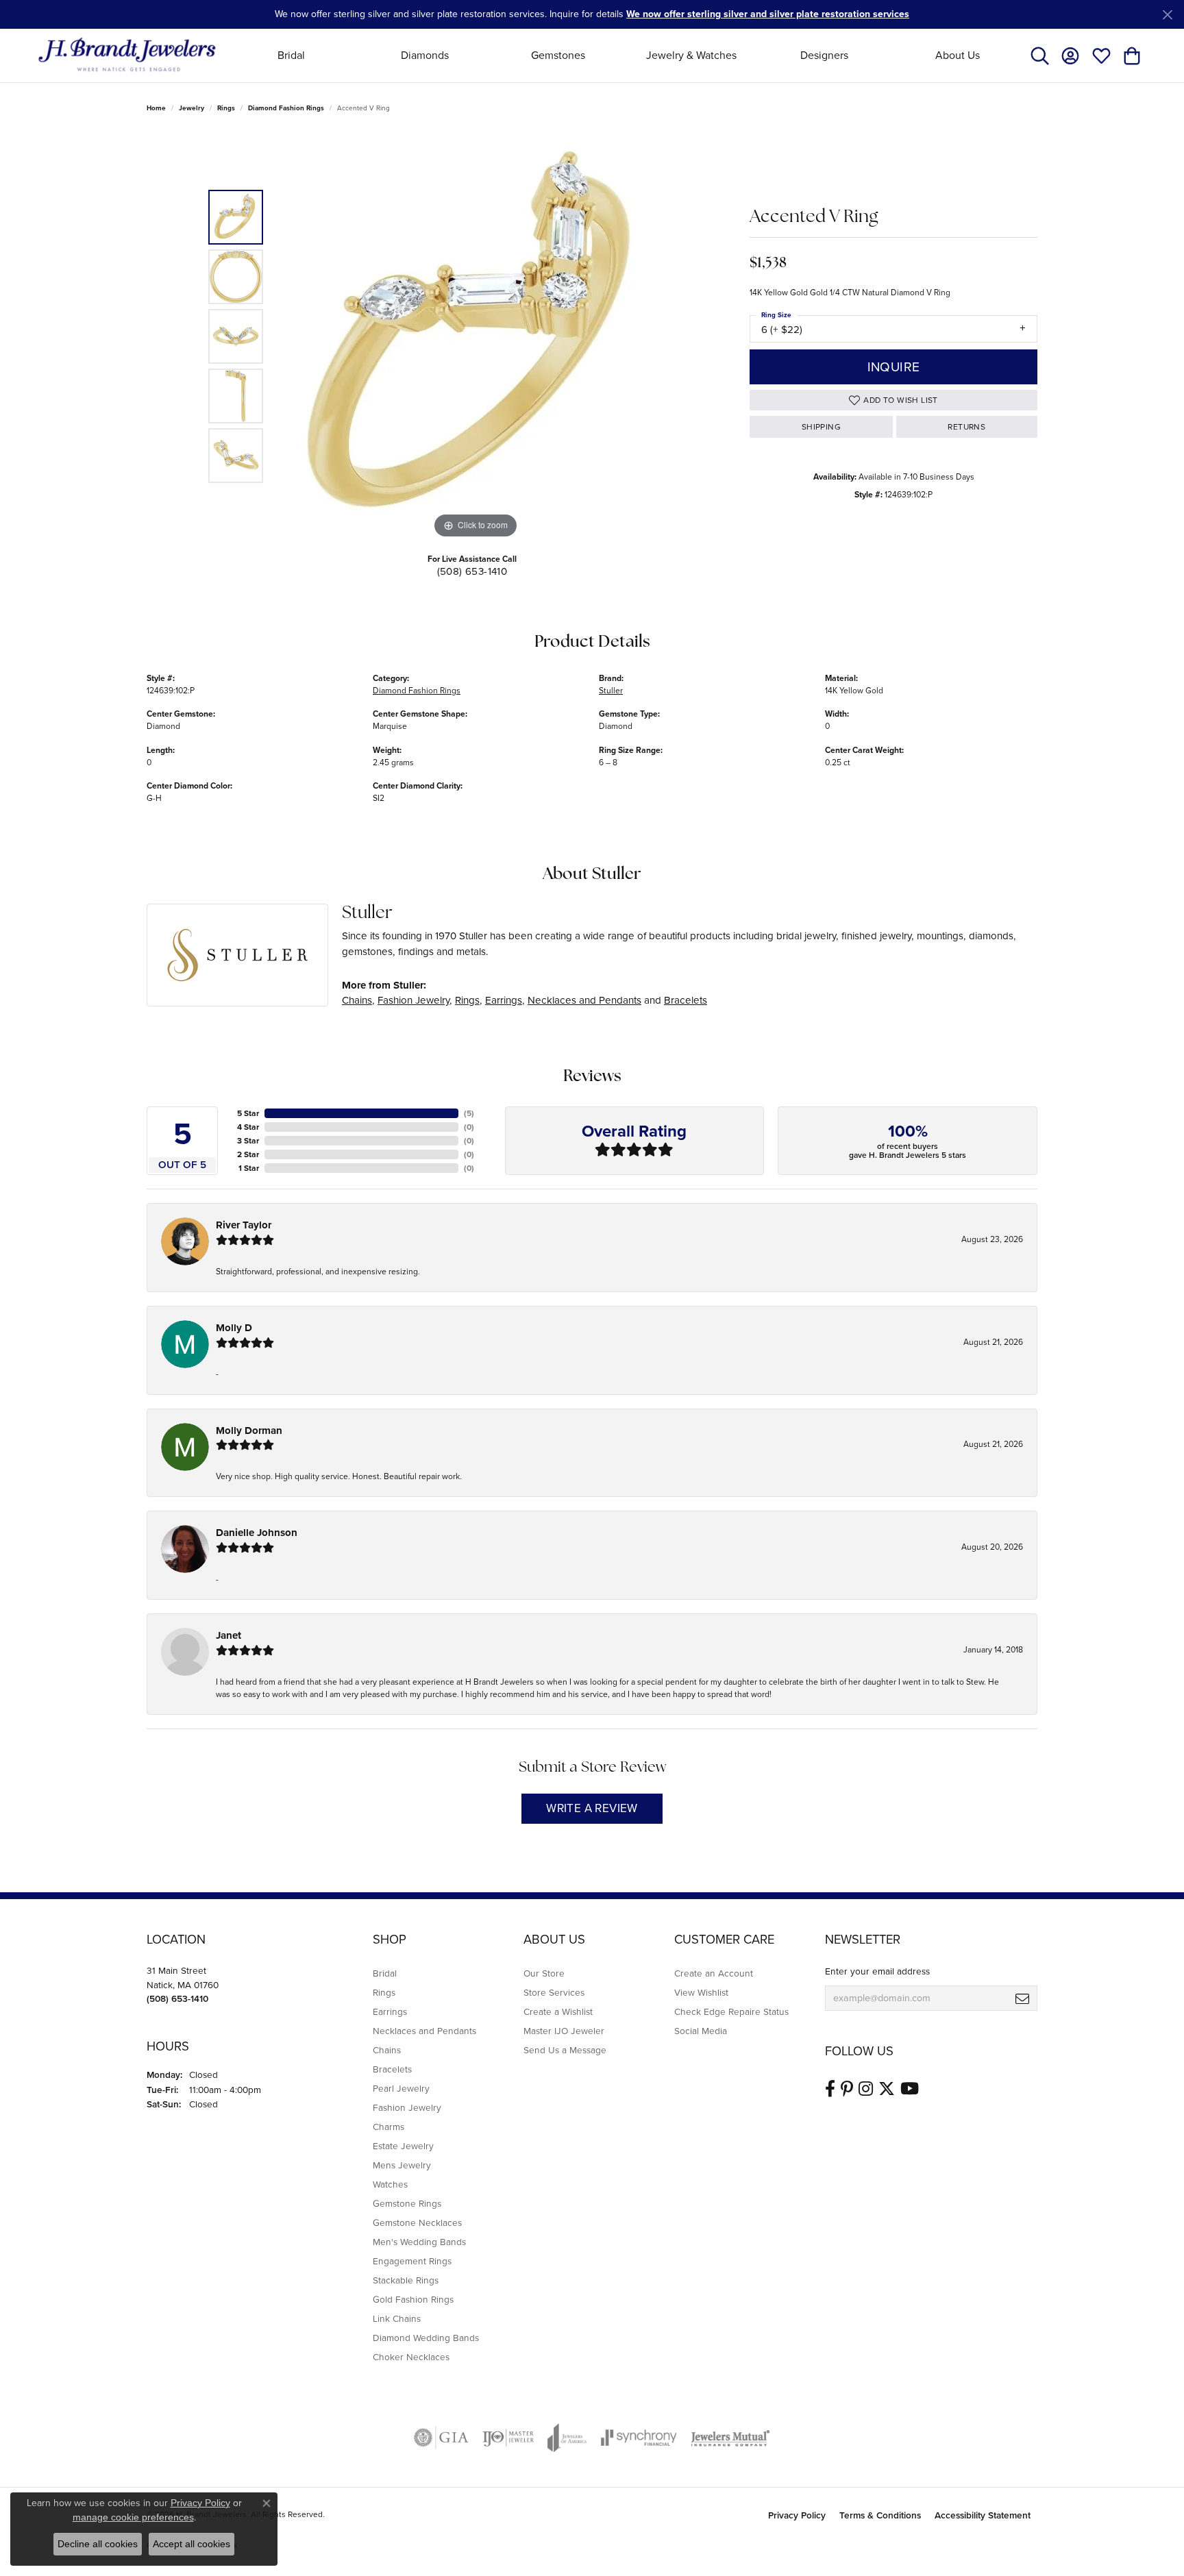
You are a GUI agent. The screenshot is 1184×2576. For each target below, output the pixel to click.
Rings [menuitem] (384, 1992)
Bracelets (686, 1000)
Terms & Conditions (880, 2515)
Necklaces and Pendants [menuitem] (424, 2031)
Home (156, 108)
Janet (229, 1635)
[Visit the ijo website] (508, 2438)
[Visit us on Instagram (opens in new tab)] (866, 2089)
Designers (824, 55)
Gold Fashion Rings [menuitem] (413, 2299)
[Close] (1167, 15)
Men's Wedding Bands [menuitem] (419, 2242)
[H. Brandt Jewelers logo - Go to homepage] (127, 55)
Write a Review (592, 1808)
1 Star (249, 1168)
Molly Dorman (249, 1431)
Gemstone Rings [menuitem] (407, 2203)
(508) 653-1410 (472, 571)
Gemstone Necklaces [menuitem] (417, 2222)
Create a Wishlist (558, 2011)
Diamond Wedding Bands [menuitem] (426, 2338)
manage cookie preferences (133, 2517)
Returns (966, 427)
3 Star (248, 1141)
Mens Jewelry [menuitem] (402, 2165)
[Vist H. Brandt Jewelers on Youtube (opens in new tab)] (910, 2089)
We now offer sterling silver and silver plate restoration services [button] (768, 14)
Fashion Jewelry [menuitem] (407, 2107)
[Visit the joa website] (567, 2438)
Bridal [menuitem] (385, 1973)
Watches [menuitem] (390, 2184)
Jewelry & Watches (691, 55)
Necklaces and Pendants (584, 1000)
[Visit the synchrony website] (639, 2438)
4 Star (248, 1127)
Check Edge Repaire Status (731, 2011)
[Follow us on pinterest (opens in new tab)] (847, 2089)
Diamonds (425, 55)
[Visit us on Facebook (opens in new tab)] (830, 2089)
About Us (958, 55)
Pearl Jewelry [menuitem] (401, 2088)
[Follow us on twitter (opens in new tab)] (887, 2089)
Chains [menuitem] (387, 2050)
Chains (357, 1000)
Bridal (291, 55)
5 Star (248, 1113)
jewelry (192, 108)
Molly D (234, 1328)
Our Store (544, 1973)
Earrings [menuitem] (390, 2011)
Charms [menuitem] (388, 2127)
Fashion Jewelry (414, 1000)
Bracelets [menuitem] (392, 2069)
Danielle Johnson (257, 1533)
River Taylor (244, 1225)
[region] (476, 336)
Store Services (554, 1992)
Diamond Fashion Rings (286, 108)
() (469, 1113)
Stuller (611, 691)
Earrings (504, 1000)
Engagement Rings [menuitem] (412, 2261)
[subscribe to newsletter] (1022, 1998)
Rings (226, 108)
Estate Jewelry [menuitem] (403, 2146)
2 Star (248, 1154)
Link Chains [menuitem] (397, 2318)
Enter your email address (877, 1971)
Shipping (821, 427)
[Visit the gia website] (441, 2438)
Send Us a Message (565, 2050)
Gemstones (558, 55)
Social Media (701, 2031)
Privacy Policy (797, 2515)
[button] (1040, 55)
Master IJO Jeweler (564, 2031)
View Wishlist (701, 1992)
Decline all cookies (98, 2544)
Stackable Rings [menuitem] (406, 2280)
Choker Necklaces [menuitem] (411, 2357)
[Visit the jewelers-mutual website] (730, 2438)
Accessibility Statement (983, 2515)
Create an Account (714, 1973)
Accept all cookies (192, 2544)
